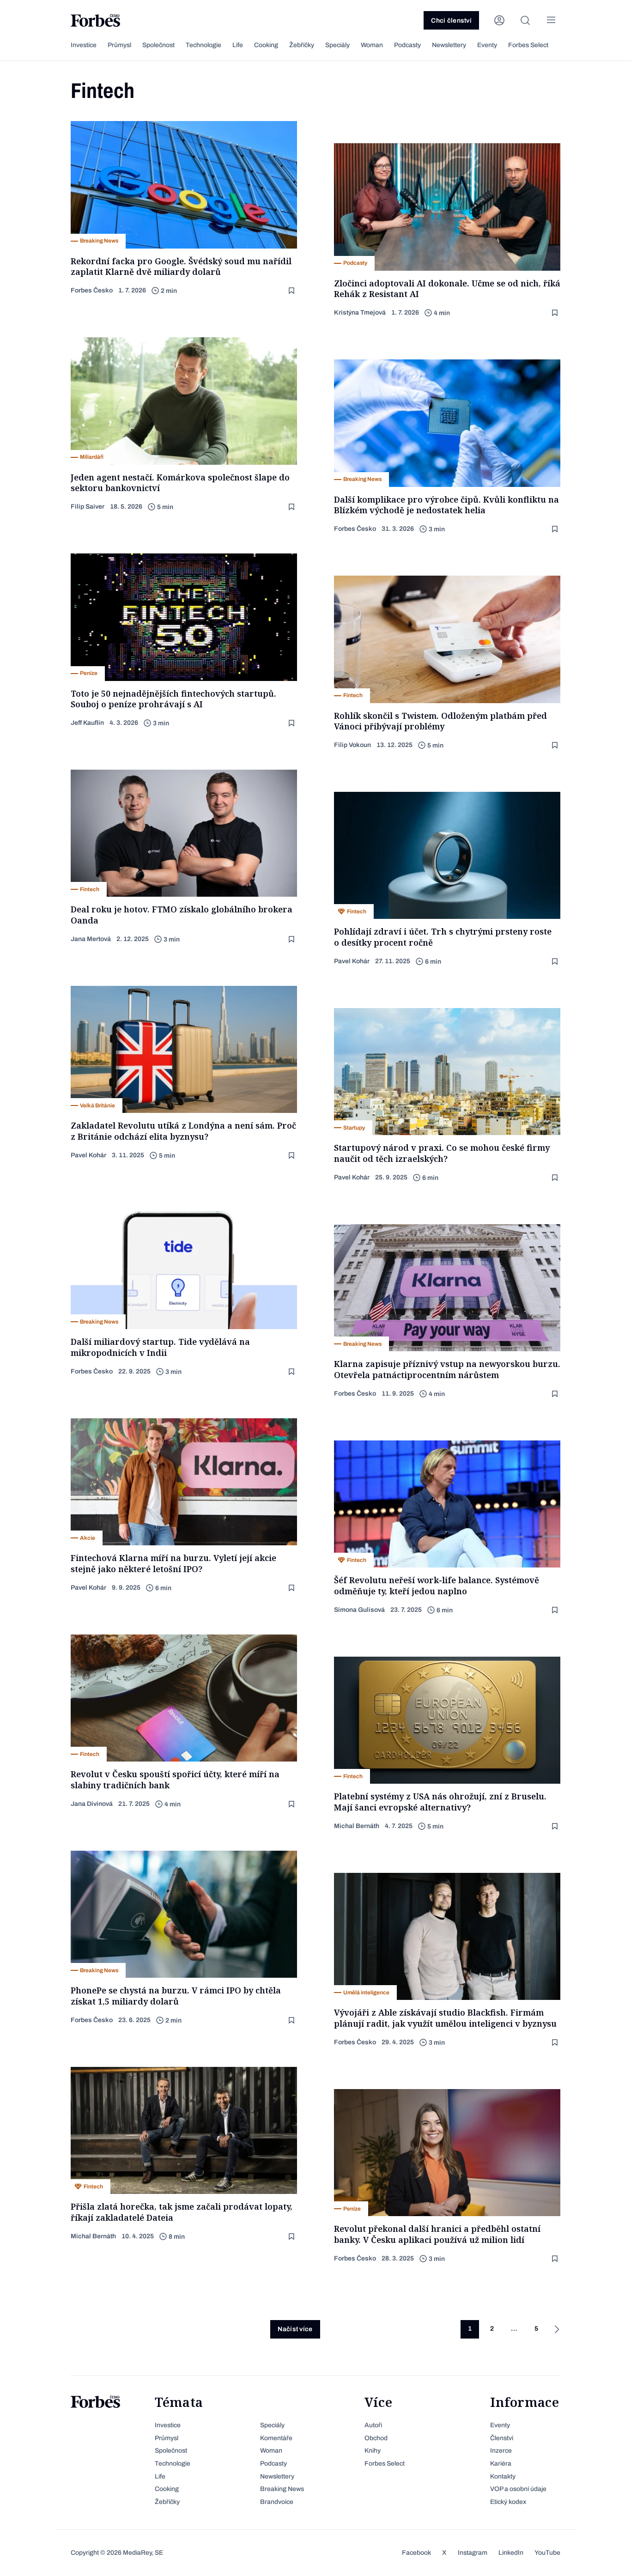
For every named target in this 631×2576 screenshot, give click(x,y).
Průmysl (119, 45)
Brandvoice (277, 2502)
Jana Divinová (92, 1804)
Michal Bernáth (357, 1826)
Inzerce (501, 2451)
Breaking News (282, 2489)
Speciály (337, 45)
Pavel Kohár (352, 961)
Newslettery (449, 45)
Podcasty (407, 45)
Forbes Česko (92, 290)
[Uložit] (292, 291)
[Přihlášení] (499, 20)
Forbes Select (528, 45)
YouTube (547, 2553)
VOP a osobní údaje (518, 2489)
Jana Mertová (91, 939)
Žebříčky (302, 45)
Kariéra (501, 2464)
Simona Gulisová (359, 1610)
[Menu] (551, 20)
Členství (502, 2438)
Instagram (473, 2553)
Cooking (266, 45)
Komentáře (276, 2438)
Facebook (416, 2553)
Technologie (203, 45)
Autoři (373, 2425)
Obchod (376, 2438)
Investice (84, 45)
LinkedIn (511, 2553)
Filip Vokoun (352, 745)
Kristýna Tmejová (360, 313)
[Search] (525, 20)
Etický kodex (508, 2502)
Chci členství (451, 21)
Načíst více (295, 2329)
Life (238, 45)
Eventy (487, 45)
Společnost (158, 45)
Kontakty (503, 2476)
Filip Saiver (88, 507)
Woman (372, 45)
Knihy (373, 2451)
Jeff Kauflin (87, 723)
